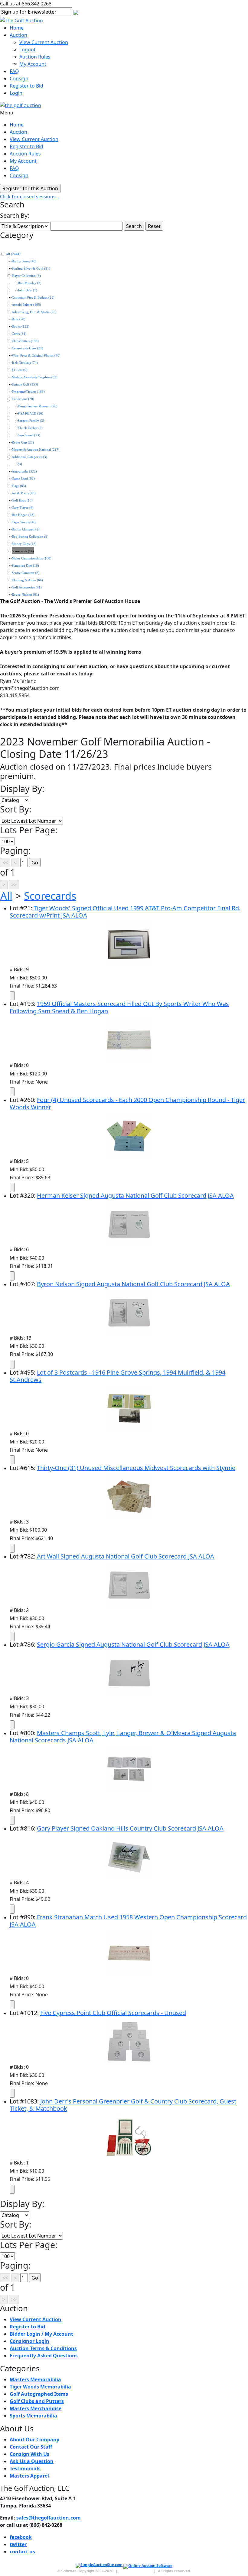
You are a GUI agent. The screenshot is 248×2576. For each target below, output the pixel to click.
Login (16, 93)
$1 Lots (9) (20, 370)
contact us (22, 2552)
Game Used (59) (23, 479)
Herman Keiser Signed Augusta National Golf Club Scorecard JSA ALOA (135, 1195)
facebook (21, 2537)
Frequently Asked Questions (44, 2356)
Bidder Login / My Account (41, 2334)
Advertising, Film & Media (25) (34, 312)
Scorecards (50, 896)
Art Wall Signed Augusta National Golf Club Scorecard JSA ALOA (126, 1556)
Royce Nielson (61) (25, 595)
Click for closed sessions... (30, 197)
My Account (33, 64)
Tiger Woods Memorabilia (40, 2387)
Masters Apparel (29, 2476)
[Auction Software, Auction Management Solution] (100, 2566)
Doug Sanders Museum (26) (38, 406)
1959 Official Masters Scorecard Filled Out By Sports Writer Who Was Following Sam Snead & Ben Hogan (119, 1007)
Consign (19, 78)
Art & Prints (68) (24, 493)
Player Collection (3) (26, 276)
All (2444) (13, 254)
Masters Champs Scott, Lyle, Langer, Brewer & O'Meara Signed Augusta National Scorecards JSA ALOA (123, 1737)
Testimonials (25, 2469)
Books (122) (21, 327)
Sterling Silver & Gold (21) (31, 269)
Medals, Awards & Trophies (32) (35, 377)
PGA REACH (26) (31, 413)
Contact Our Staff (31, 2447)
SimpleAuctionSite (136, 2571)
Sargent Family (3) (31, 421)
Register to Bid (26, 86)
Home (17, 28)
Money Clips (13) (24, 544)
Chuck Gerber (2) (30, 428)
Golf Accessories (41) (27, 587)
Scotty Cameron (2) (26, 573)
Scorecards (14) (23, 551)
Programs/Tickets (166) (28, 392)
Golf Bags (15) (22, 500)
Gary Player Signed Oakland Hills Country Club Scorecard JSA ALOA (130, 1828)
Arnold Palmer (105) (26, 305)
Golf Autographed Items (39, 2394)
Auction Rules (35, 57)
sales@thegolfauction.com (49, 2518)
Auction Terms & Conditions (43, 2348)
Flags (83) (19, 486)
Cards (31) (19, 334)
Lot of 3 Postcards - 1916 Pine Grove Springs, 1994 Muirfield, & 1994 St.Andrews (117, 1376)
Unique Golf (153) (25, 384)
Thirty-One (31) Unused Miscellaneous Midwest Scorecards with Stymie (136, 1468)
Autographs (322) (24, 471)
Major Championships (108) (32, 558)
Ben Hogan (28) (23, 515)
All (6, 896)
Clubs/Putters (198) (25, 341)
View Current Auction (44, 42)
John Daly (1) (28, 290)
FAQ (14, 71)
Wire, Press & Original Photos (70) (36, 356)
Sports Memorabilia (33, 2416)
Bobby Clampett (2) (26, 529)
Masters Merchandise (36, 2408)
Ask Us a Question (32, 2461)
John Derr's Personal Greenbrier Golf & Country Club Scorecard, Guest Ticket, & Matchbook (123, 2105)
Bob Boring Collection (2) (30, 537)
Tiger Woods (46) (24, 522)
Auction (18, 35)
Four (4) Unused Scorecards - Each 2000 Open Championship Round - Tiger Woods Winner (127, 1103)
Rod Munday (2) (30, 283)
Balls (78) (19, 319)
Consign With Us (29, 2454)
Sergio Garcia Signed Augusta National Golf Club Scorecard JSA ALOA (133, 1644)
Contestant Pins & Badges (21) (33, 298)
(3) (20, 464)
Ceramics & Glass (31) (28, 348)
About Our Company (34, 2440)
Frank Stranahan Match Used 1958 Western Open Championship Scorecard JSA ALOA (128, 1921)
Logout (28, 50)
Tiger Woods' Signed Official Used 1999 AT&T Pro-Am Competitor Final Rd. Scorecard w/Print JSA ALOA (125, 912)
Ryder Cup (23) (23, 442)
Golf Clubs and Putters (37, 2401)
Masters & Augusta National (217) (36, 450)
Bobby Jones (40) (24, 261)
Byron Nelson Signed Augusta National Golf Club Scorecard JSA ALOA (133, 1284)
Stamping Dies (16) (25, 566)
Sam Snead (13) (29, 435)
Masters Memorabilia (35, 2379)
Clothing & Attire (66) (27, 580)
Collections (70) (23, 399)
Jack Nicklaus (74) (25, 363)
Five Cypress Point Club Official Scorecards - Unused (113, 2013)
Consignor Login (29, 2341)
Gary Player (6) (23, 508)
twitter (18, 2544)
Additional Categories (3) (29, 457)
